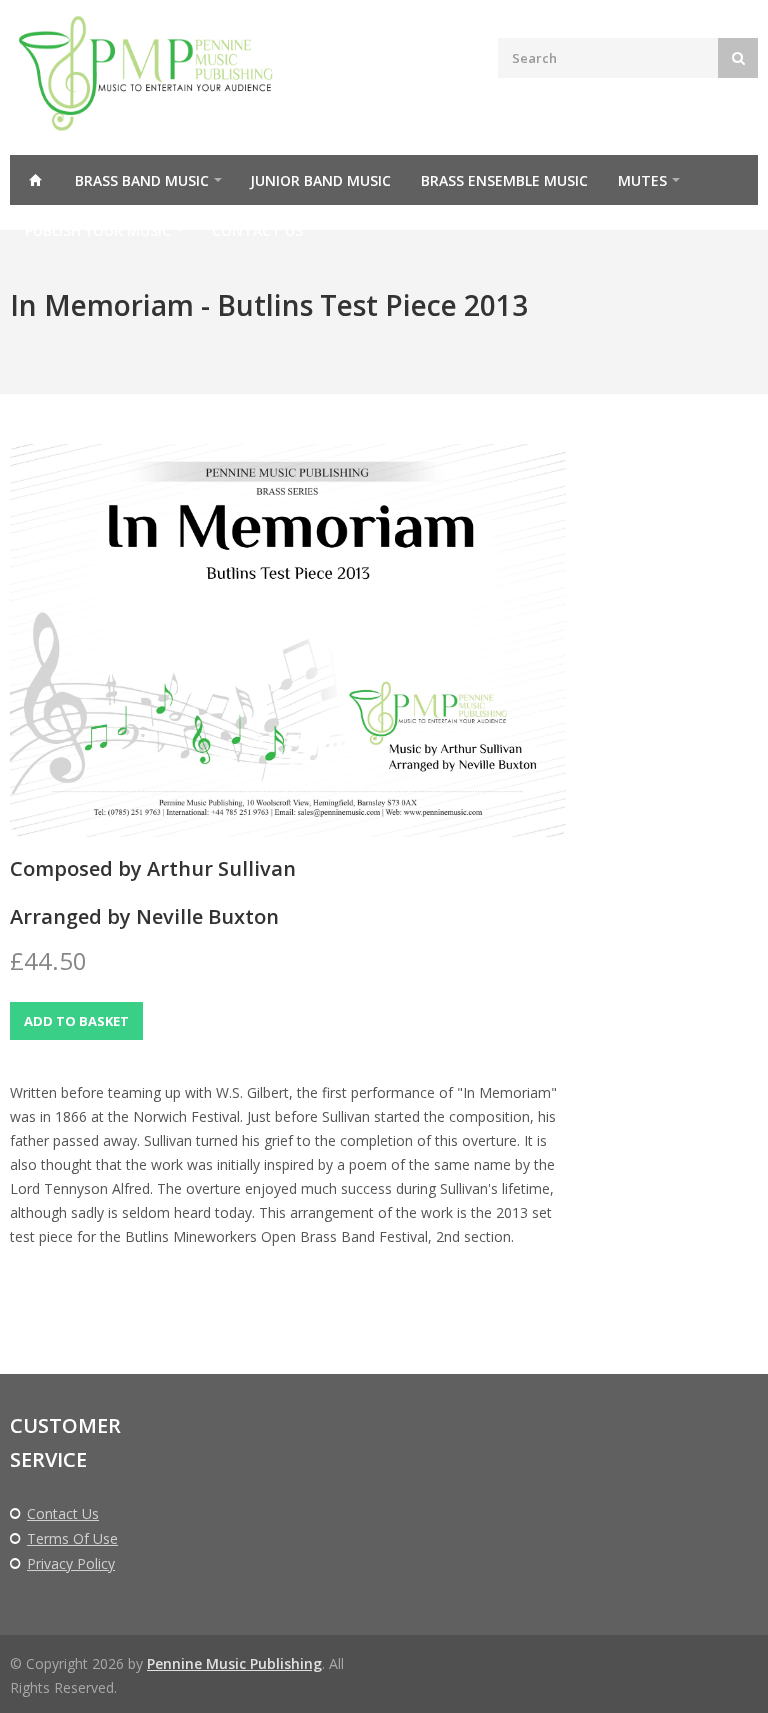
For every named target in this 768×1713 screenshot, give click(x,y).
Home (35, 180)
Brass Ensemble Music (504, 180)
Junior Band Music (320, 180)
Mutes (642, 180)
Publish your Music (98, 230)
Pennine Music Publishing (234, 1663)
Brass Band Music (142, 180)
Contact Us (257, 230)
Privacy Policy (71, 1564)
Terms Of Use (72, 1539)
